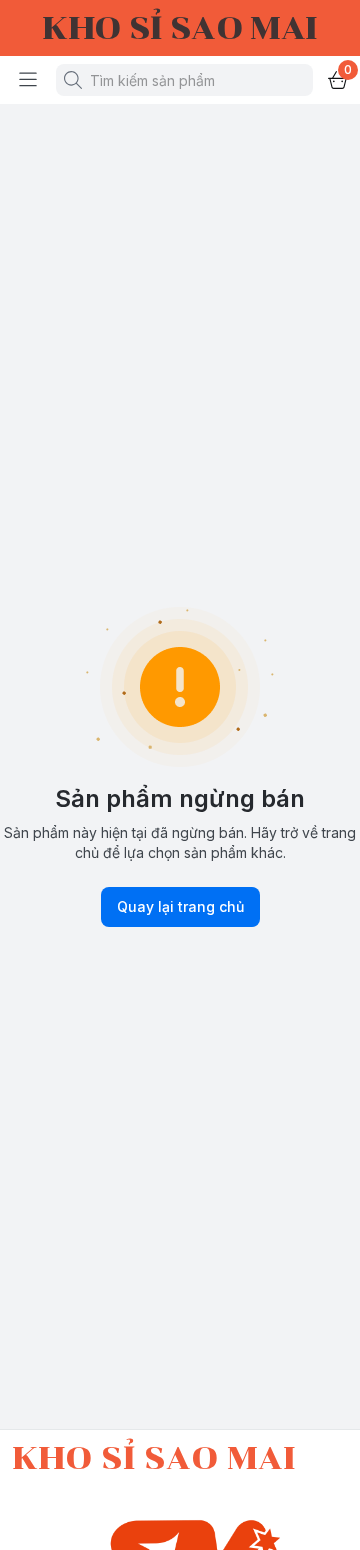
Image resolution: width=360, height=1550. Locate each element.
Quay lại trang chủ (180, 906)
